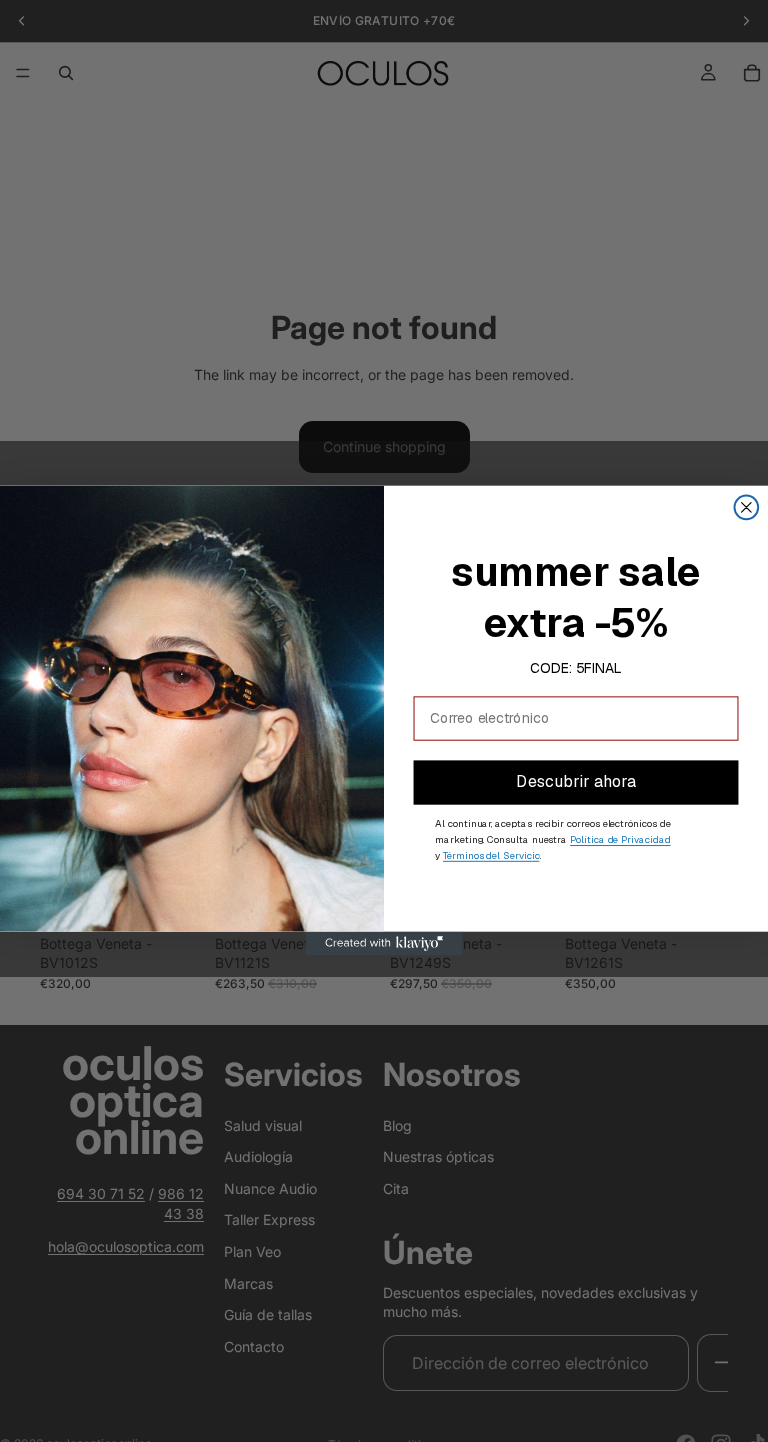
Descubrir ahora (575, 782)
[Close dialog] (747, 508)
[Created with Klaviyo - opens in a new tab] (384, 944)
